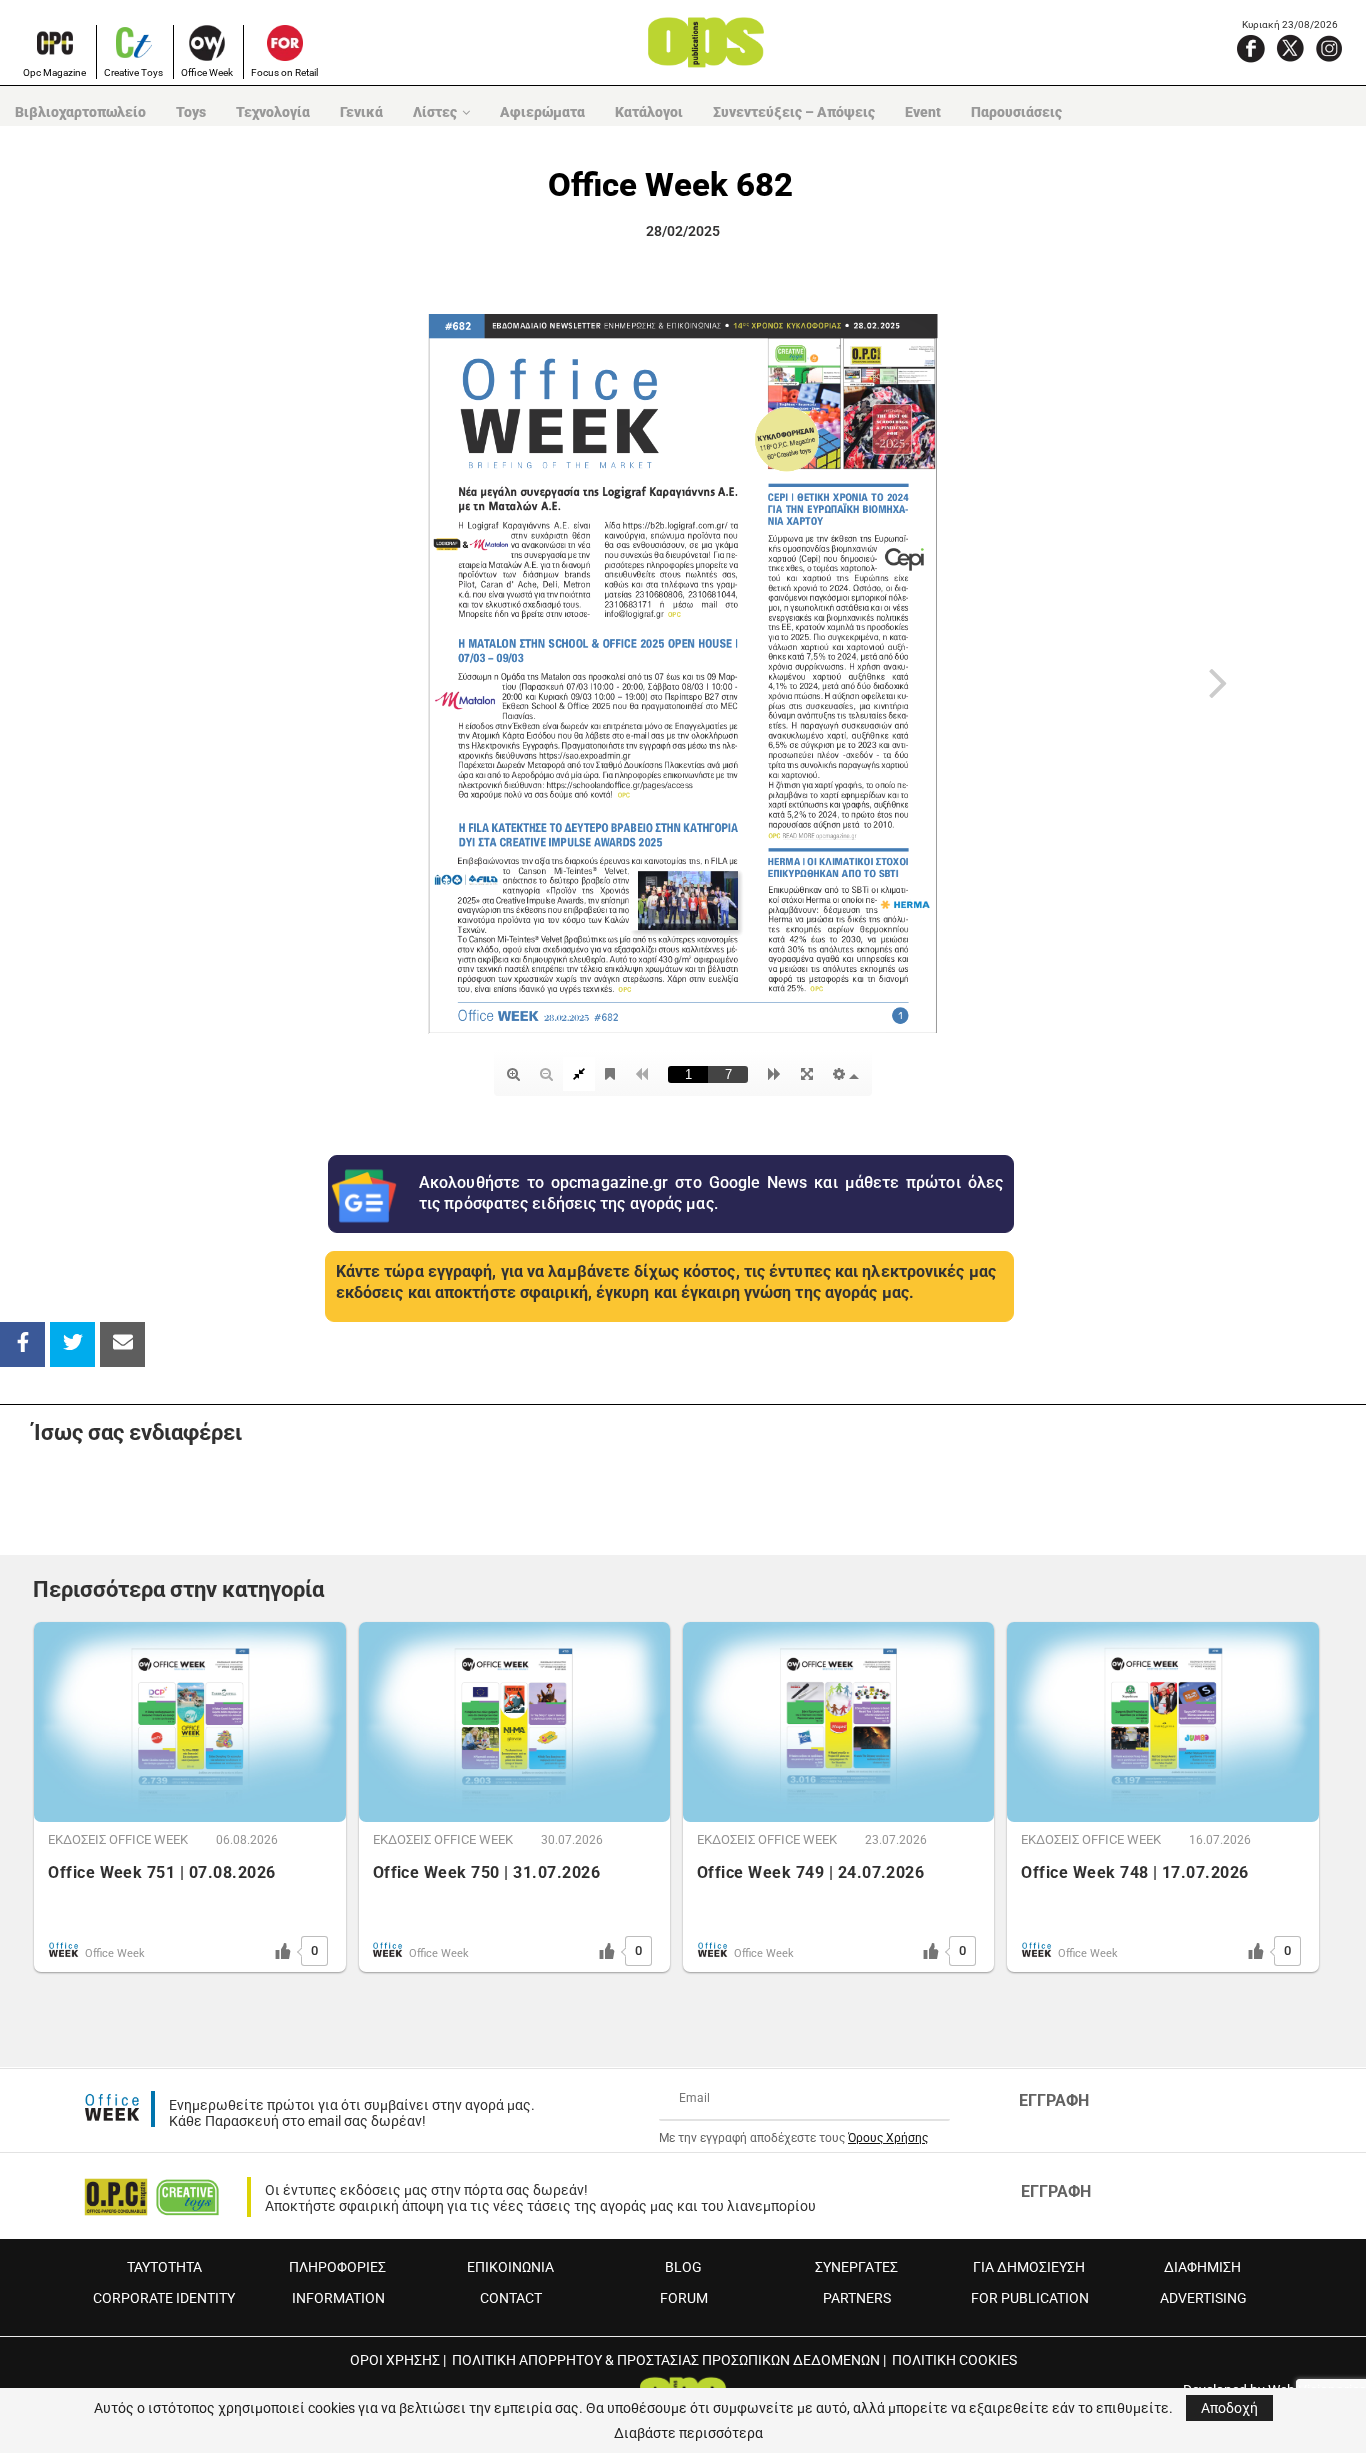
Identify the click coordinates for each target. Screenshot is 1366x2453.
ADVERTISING (1203, 2298)
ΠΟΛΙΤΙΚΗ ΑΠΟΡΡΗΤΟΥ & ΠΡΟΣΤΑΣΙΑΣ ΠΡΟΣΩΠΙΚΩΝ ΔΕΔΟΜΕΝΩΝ (666, 2360)
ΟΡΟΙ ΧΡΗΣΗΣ (395, 2360)
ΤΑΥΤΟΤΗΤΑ (164, 2267)
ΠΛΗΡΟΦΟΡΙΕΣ (337, 2267)
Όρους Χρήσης (888, 2138)
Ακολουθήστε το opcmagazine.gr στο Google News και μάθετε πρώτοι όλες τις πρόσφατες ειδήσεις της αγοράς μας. (711, 1193)
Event (923, 112)
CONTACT (511, 2298)
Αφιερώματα (542, 112)
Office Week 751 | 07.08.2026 (161, 1872)
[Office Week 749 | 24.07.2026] (838, 1722)
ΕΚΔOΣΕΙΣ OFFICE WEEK (118, 1839)
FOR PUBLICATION (1030, 2298)
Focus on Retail (284, 72)
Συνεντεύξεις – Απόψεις (794, 112)
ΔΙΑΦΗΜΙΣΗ (1202, 2267)
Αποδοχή (1229, 2408)
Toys (191, 112)
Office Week (207, 72)
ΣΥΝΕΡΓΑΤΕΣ (856, 2267)
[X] (1290, 48)
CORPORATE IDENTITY (164, 2298)
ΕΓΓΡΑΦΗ (1054, 2100)
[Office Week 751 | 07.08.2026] (189, 1722)
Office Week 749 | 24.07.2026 (810, 1872)
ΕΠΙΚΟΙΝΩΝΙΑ (510, 2267)
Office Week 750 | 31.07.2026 (486, 1872)
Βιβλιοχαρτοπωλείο (80, 112)
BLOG (683, 2267)
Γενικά (361, 112)
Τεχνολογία (273, 112)
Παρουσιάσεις (1016, 112)
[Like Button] (283, 1951)
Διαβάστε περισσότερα (688, 2433)
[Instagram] (1329, 48)
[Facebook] (1251, 48)
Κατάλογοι (649, 112)
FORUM (684, 2298)
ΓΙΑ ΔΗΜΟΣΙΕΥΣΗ (1029, 2267)
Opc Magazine (54, 72)
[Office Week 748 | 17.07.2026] (1162, 1722)
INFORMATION (338, 2298)
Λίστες (435, 112)
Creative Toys (133, 72)
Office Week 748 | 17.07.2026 (1134, 1872)
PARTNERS (857, 2298)
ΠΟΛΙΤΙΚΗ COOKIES (954, 2360)
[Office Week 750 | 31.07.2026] (514, 1722)
